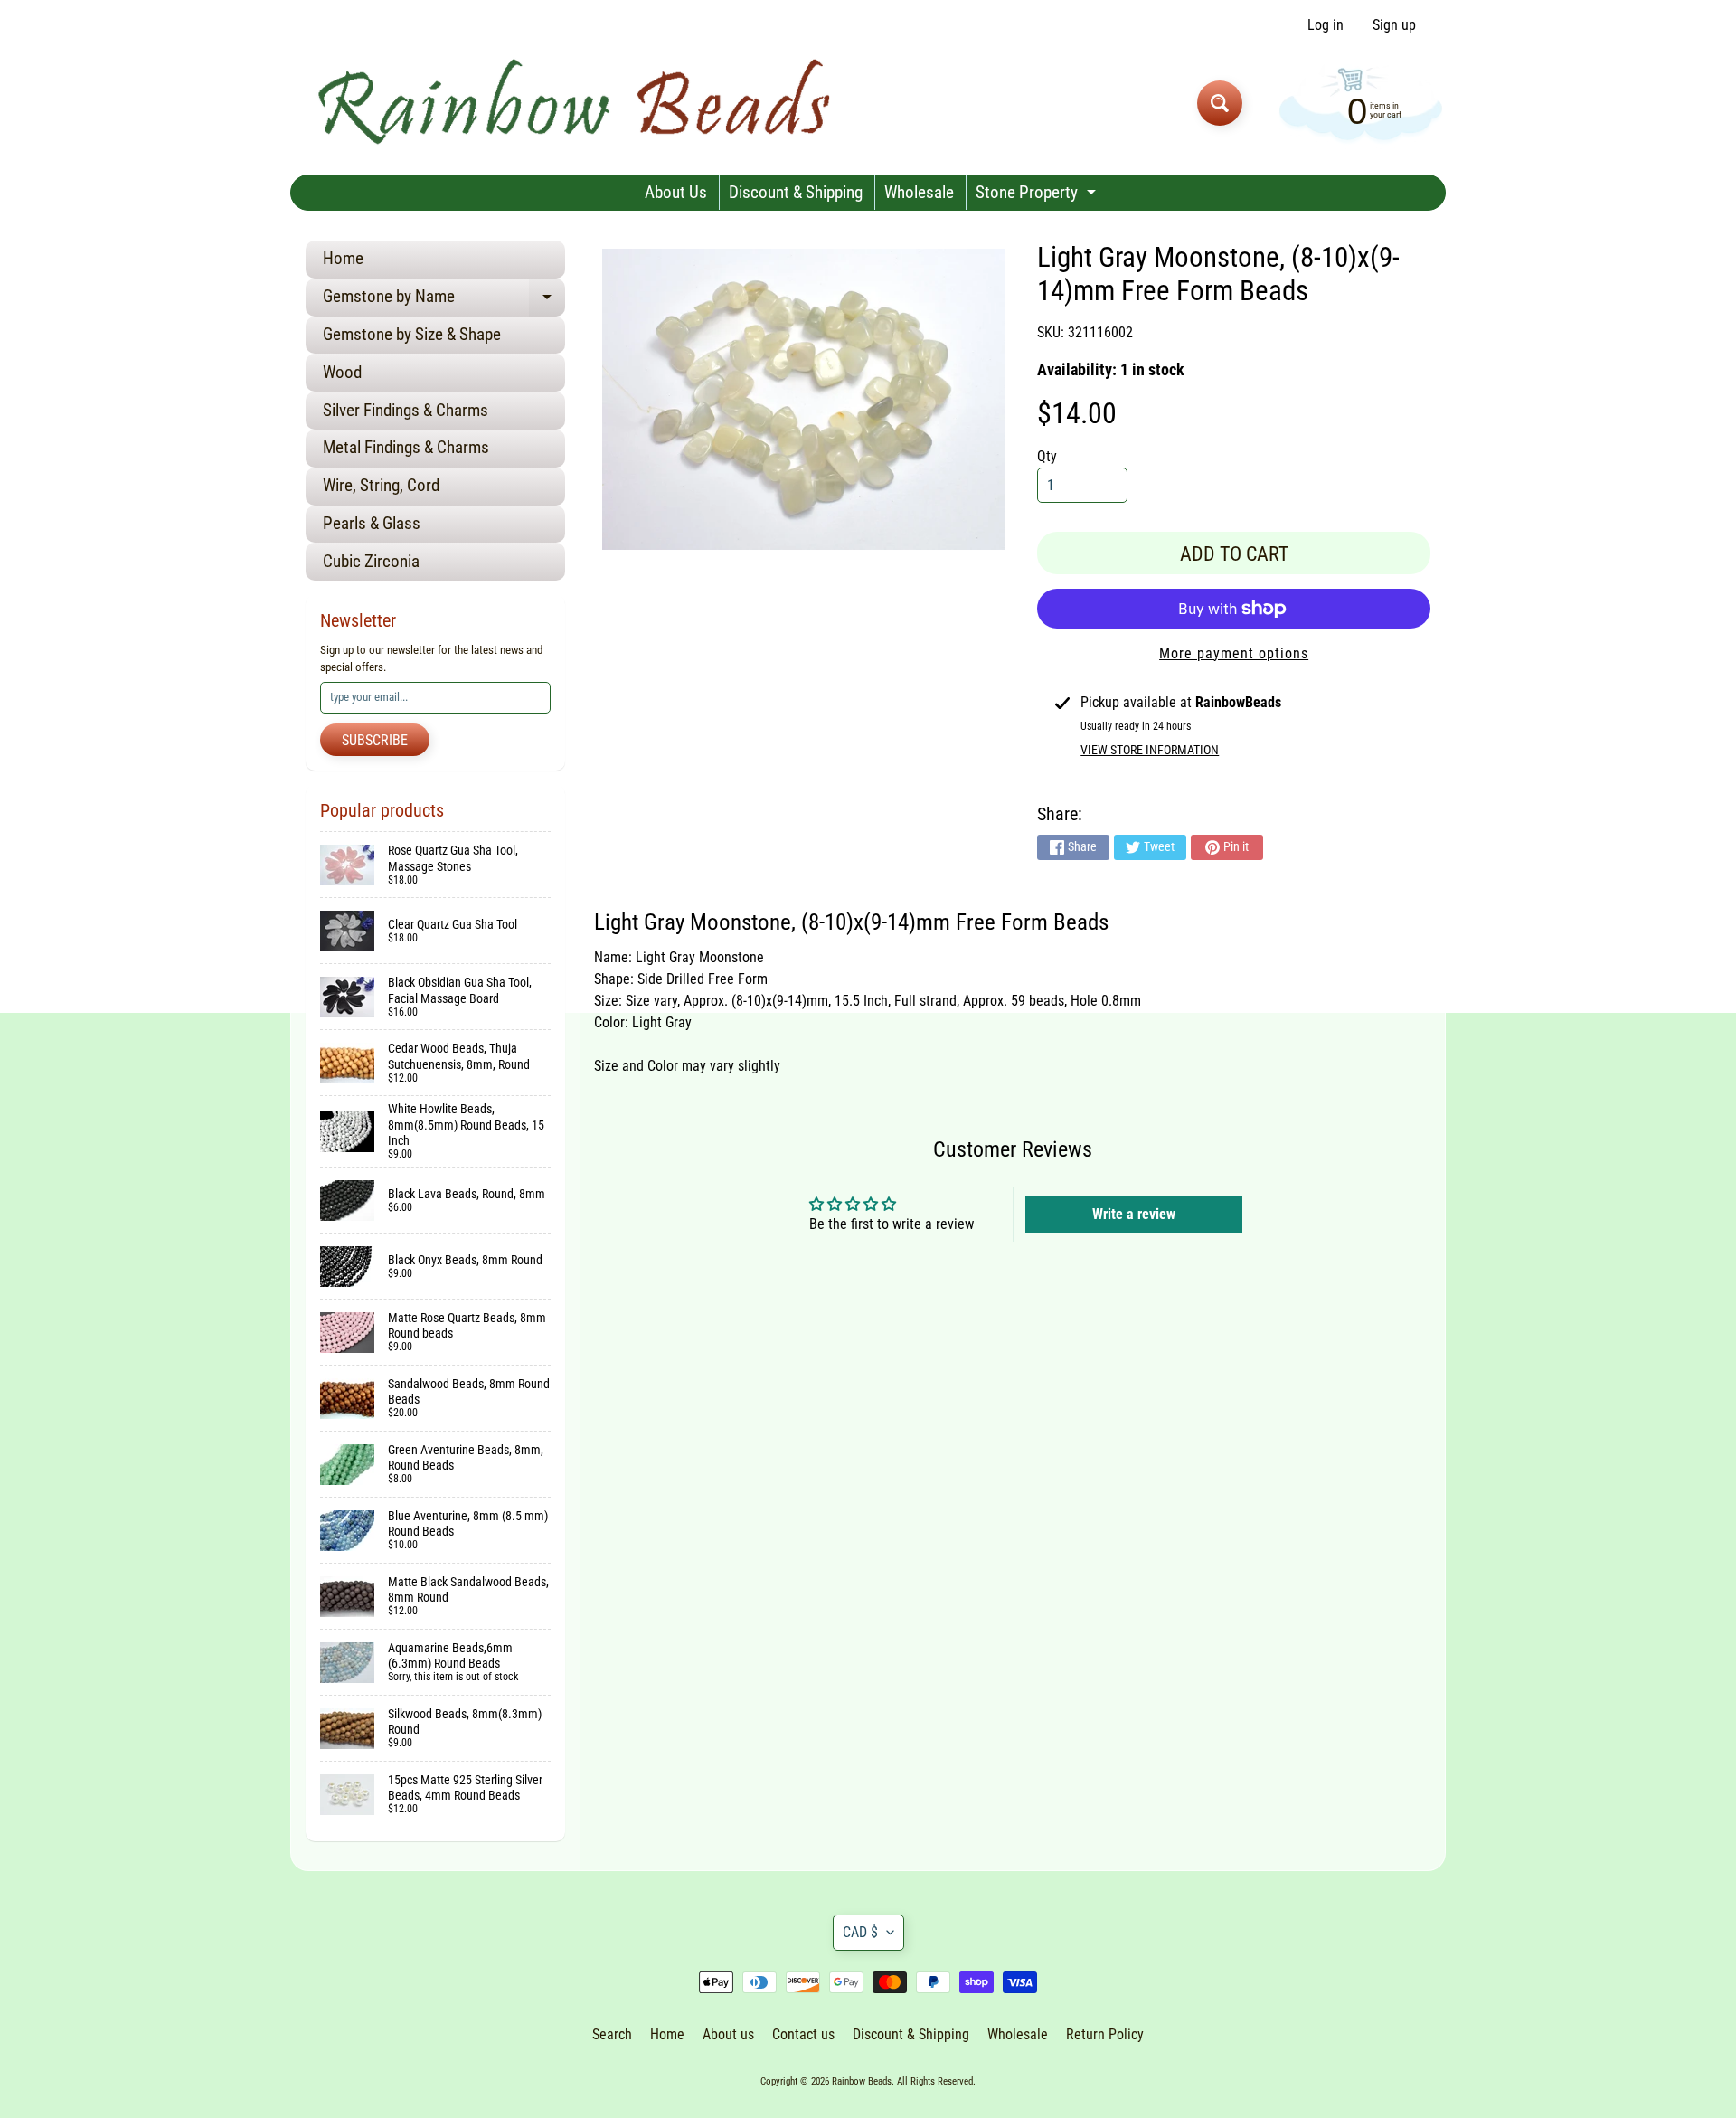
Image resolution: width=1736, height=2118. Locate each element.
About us (728, 2034)
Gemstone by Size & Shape (412, 334)
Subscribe (375, 740)
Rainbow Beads (862, 2081)
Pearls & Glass (372, 523)
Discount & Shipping (796, 192)
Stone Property (1038, 196)
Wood (342, 372)
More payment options (1234, 653)
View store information (1150, 750)
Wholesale (919, 192)
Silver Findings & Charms (406, 410)
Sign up (1394, 25)
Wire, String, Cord (381, 485)
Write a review (1134, 1214)
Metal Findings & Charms (406, 447)
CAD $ (860, 1932)
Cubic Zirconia (371, 561)
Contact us (803, 2034)
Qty (1047, 456)
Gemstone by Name (444, 301)
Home (343, 258)
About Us (676, 192)
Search (612, 2034)
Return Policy (1105, 2034)
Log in (1326, 25)
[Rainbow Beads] (577, 103)
